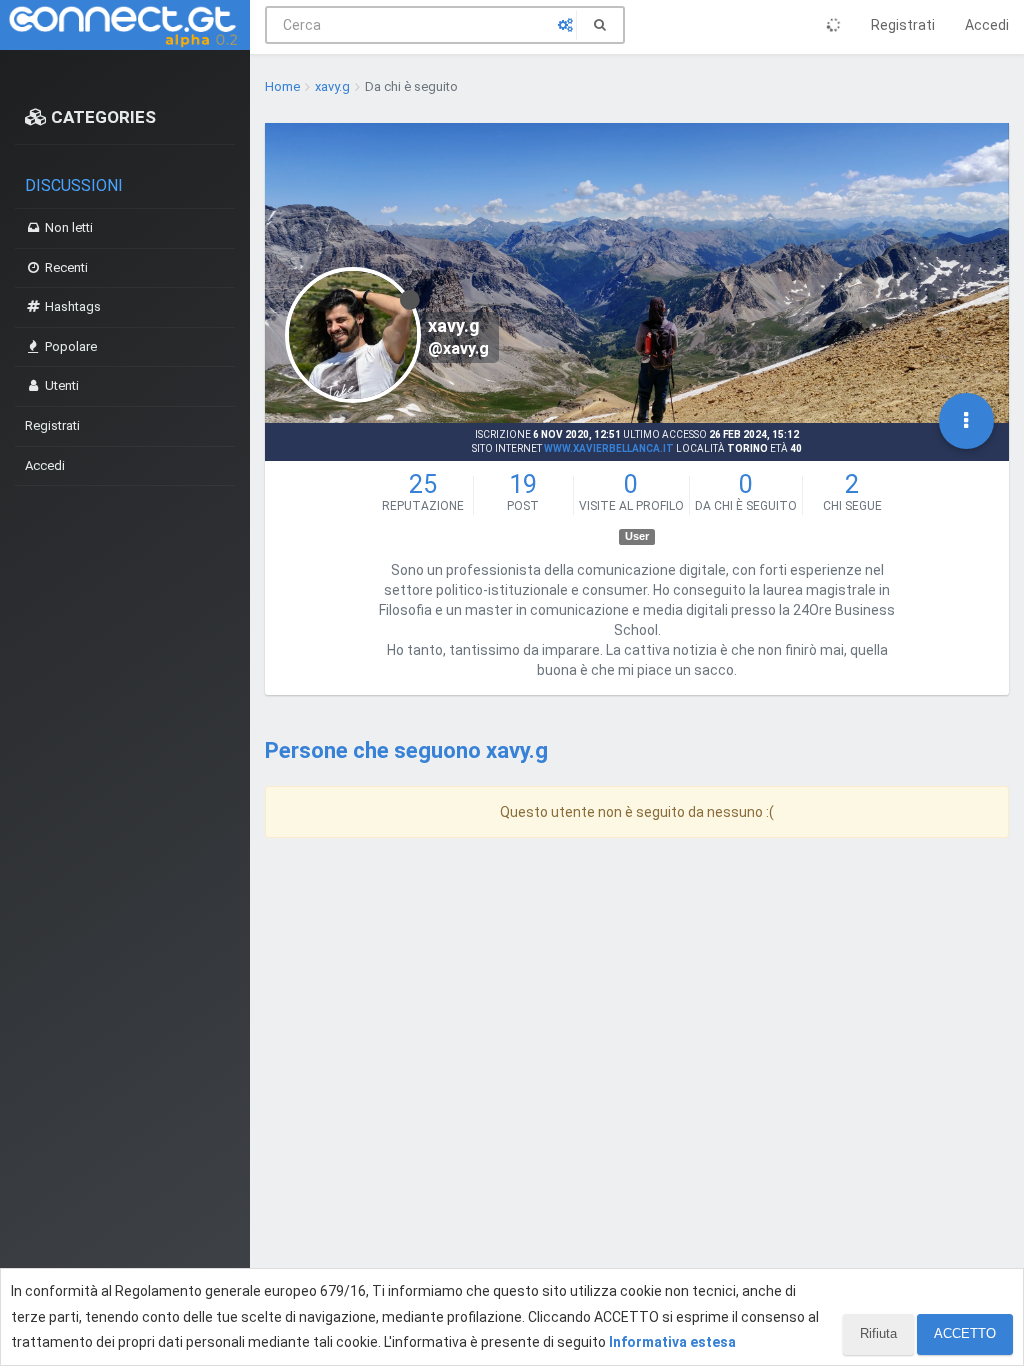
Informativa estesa (672, 1342)
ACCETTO (965, 1333)
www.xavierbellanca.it (609, 448)
